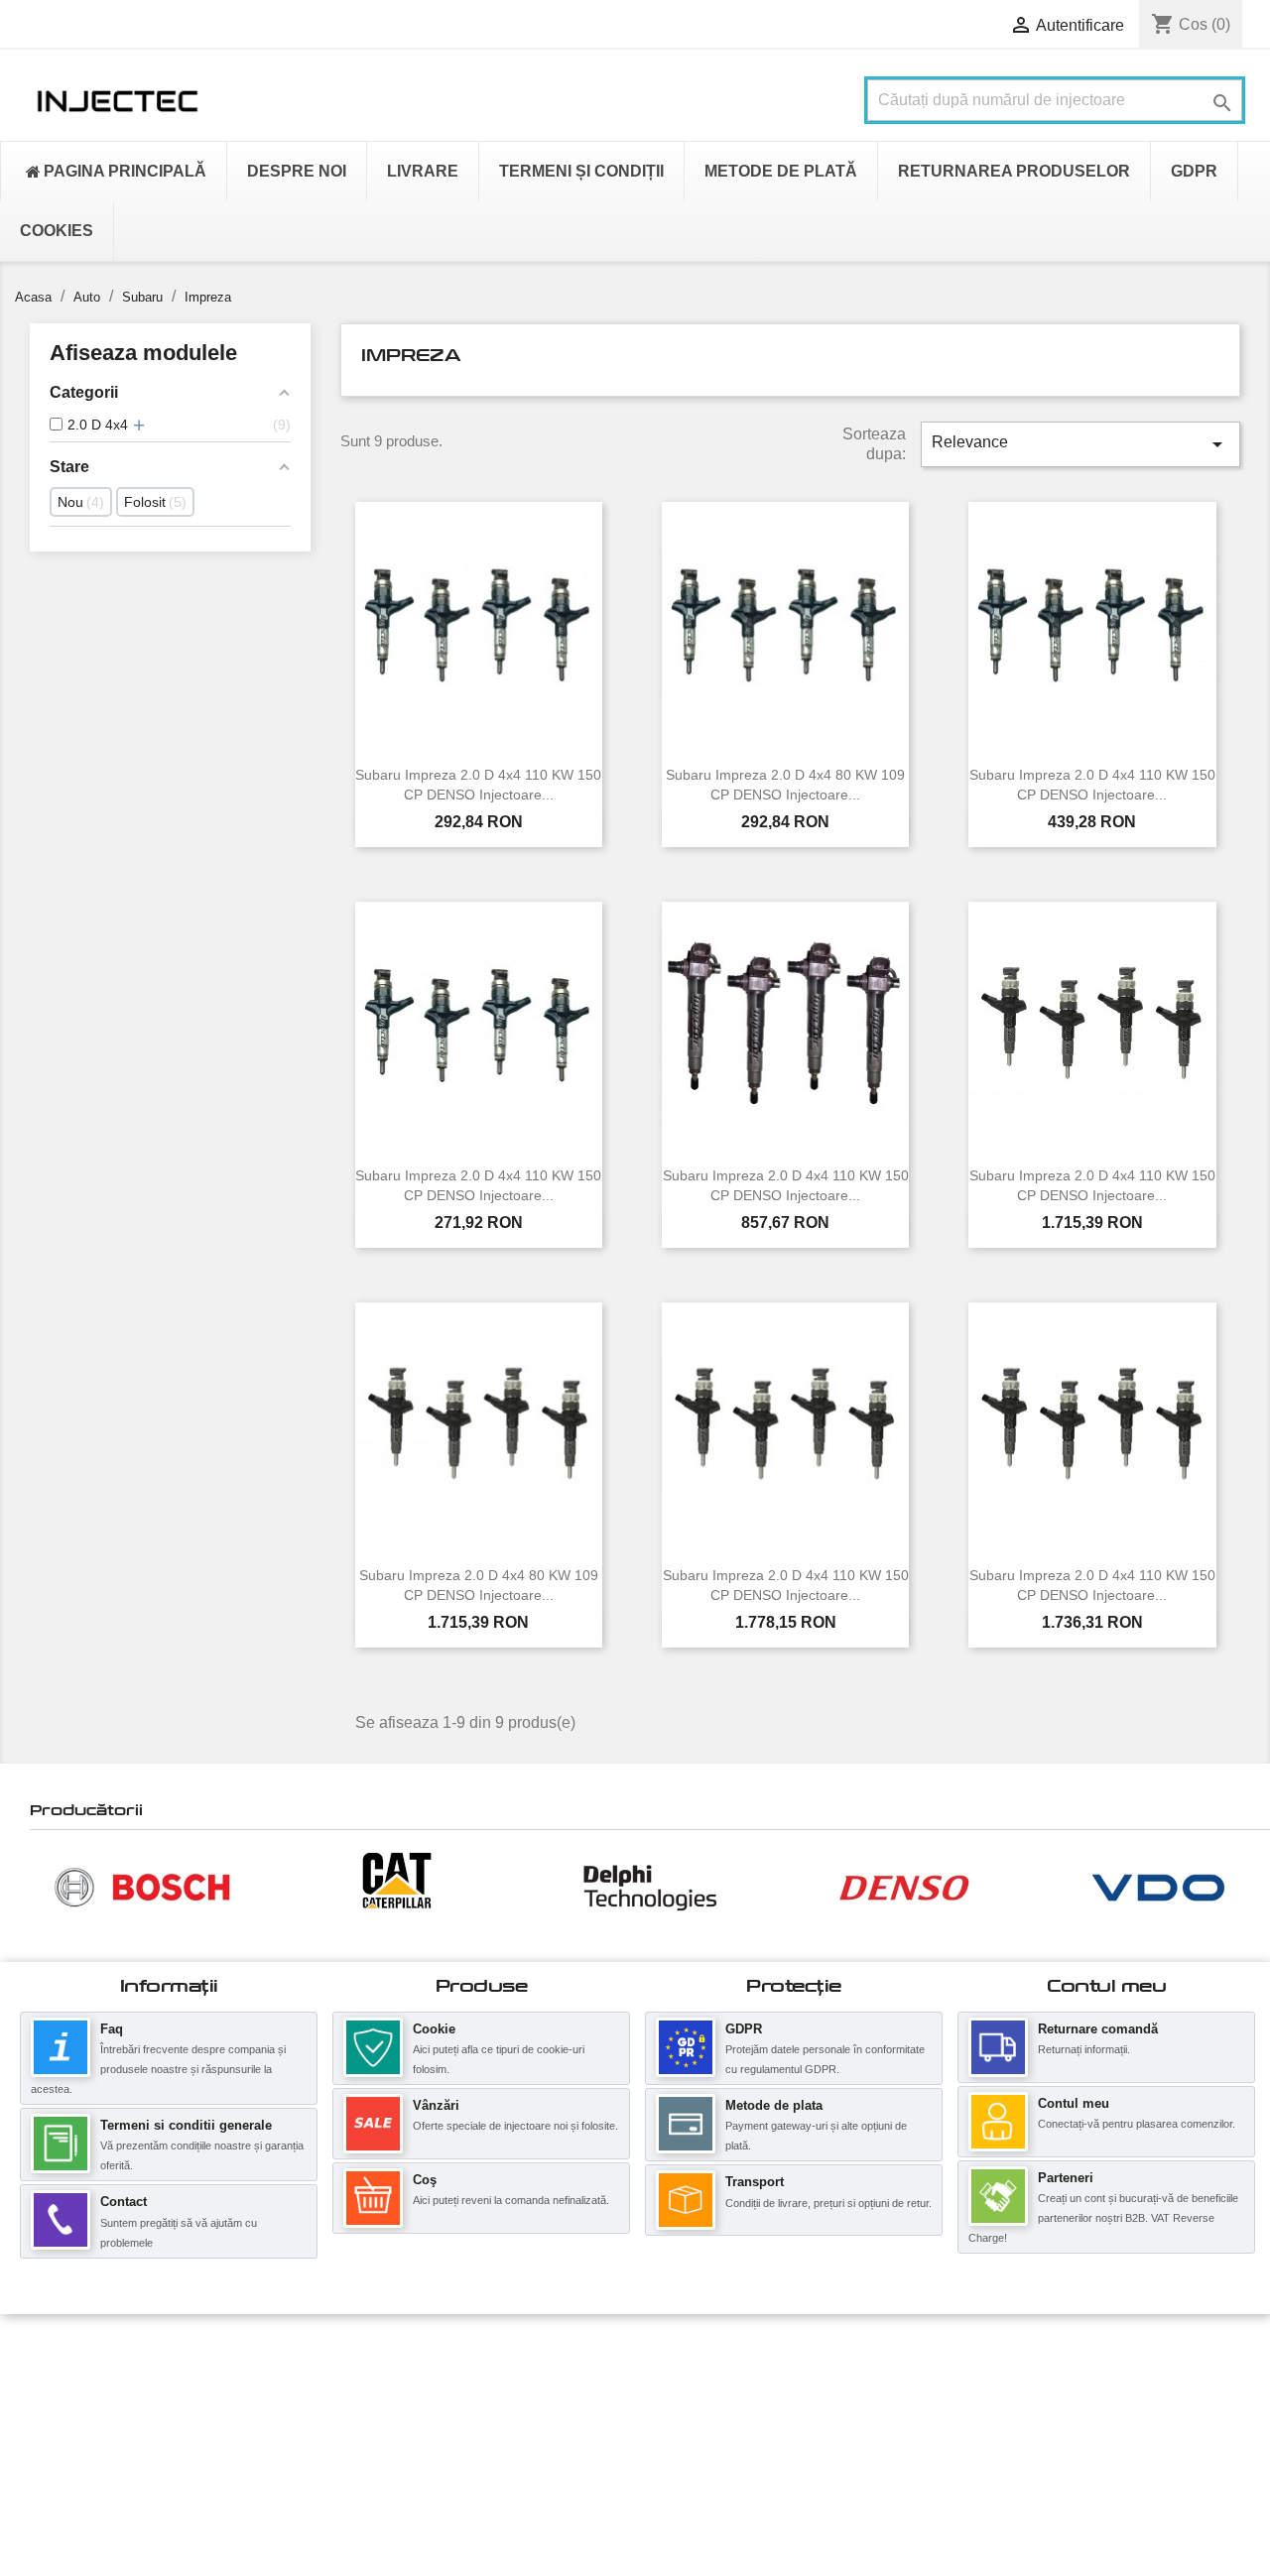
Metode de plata (774, 2105)
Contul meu (1074, 2103)
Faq (112, 2029)
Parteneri (1066, 2178)
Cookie (434, 2029)
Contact (124, 2202)
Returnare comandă (1098, 2029)
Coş (425, 2180)
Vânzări (436, 2105)
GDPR (744, 2029)
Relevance (1080, 444)
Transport (755, 2182)
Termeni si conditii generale (186, 2125)
